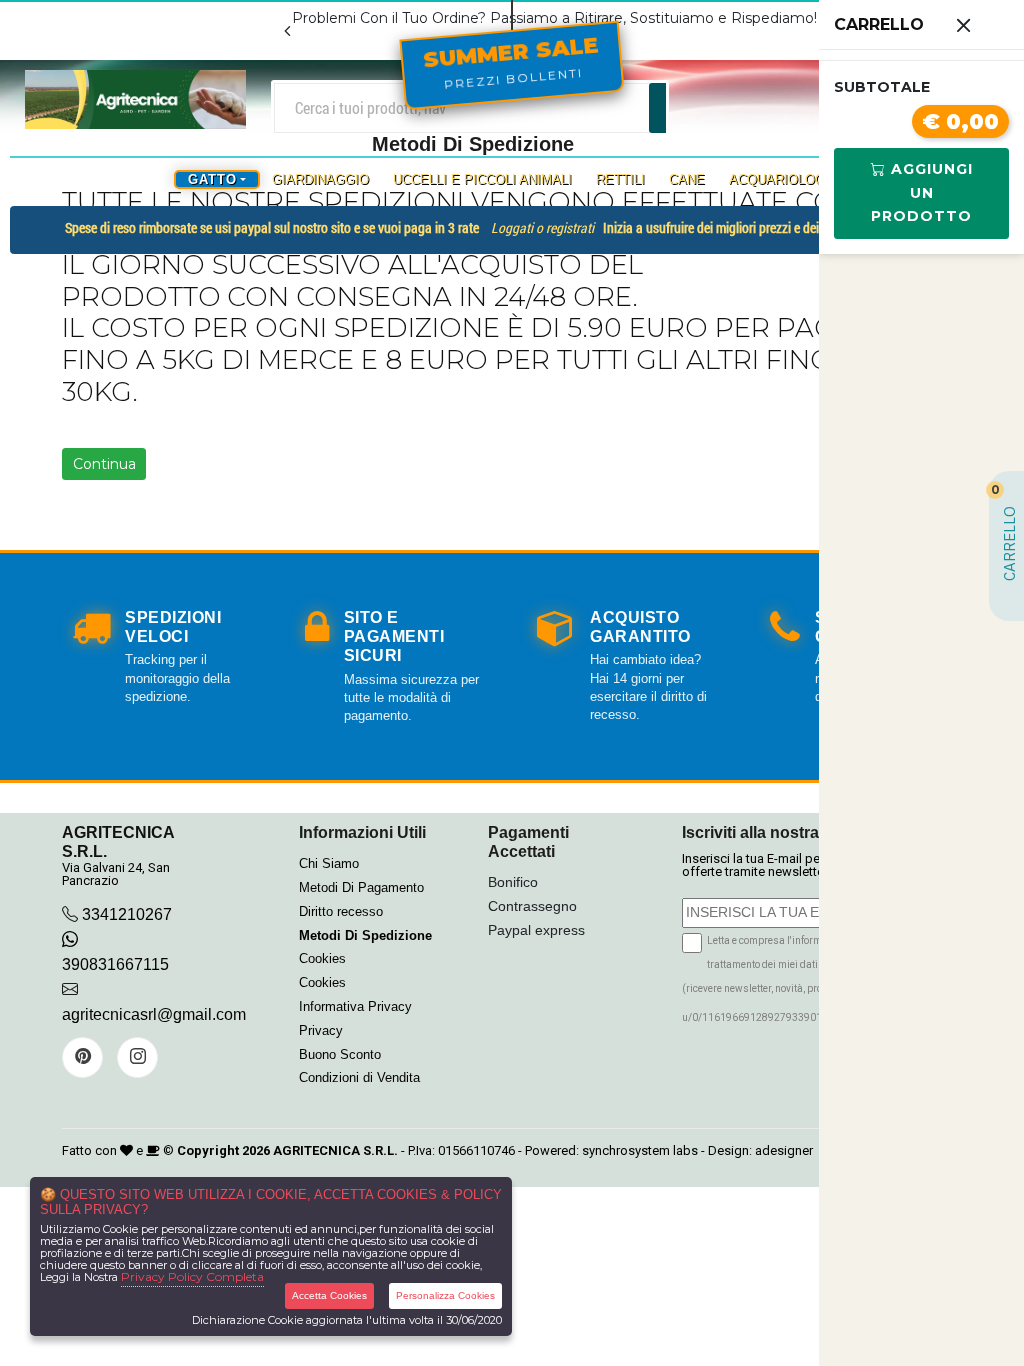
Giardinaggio (320, 179)
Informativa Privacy (355, 1006)
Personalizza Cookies (445, 1295)
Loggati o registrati (542, 227)
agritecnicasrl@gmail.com (154, 1014)
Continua (104, 464)
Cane (687, 179)
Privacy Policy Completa (192, 1276)
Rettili (620, 179)
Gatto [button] (212, 179)
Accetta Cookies (329, 1295)
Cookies (322, 958)
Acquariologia (783, 179)
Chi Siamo (329, 863)
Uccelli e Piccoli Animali (482, 179)
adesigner (784, 1150)
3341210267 (127, 914)
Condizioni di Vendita (359, 1077)
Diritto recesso (341, 911)
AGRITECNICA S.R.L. (335, 1150)
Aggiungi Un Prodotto (922, 193)
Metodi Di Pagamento (361, 887)
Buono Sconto (340, 1054)
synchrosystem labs (640, 1150)
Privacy (321, 1030)
